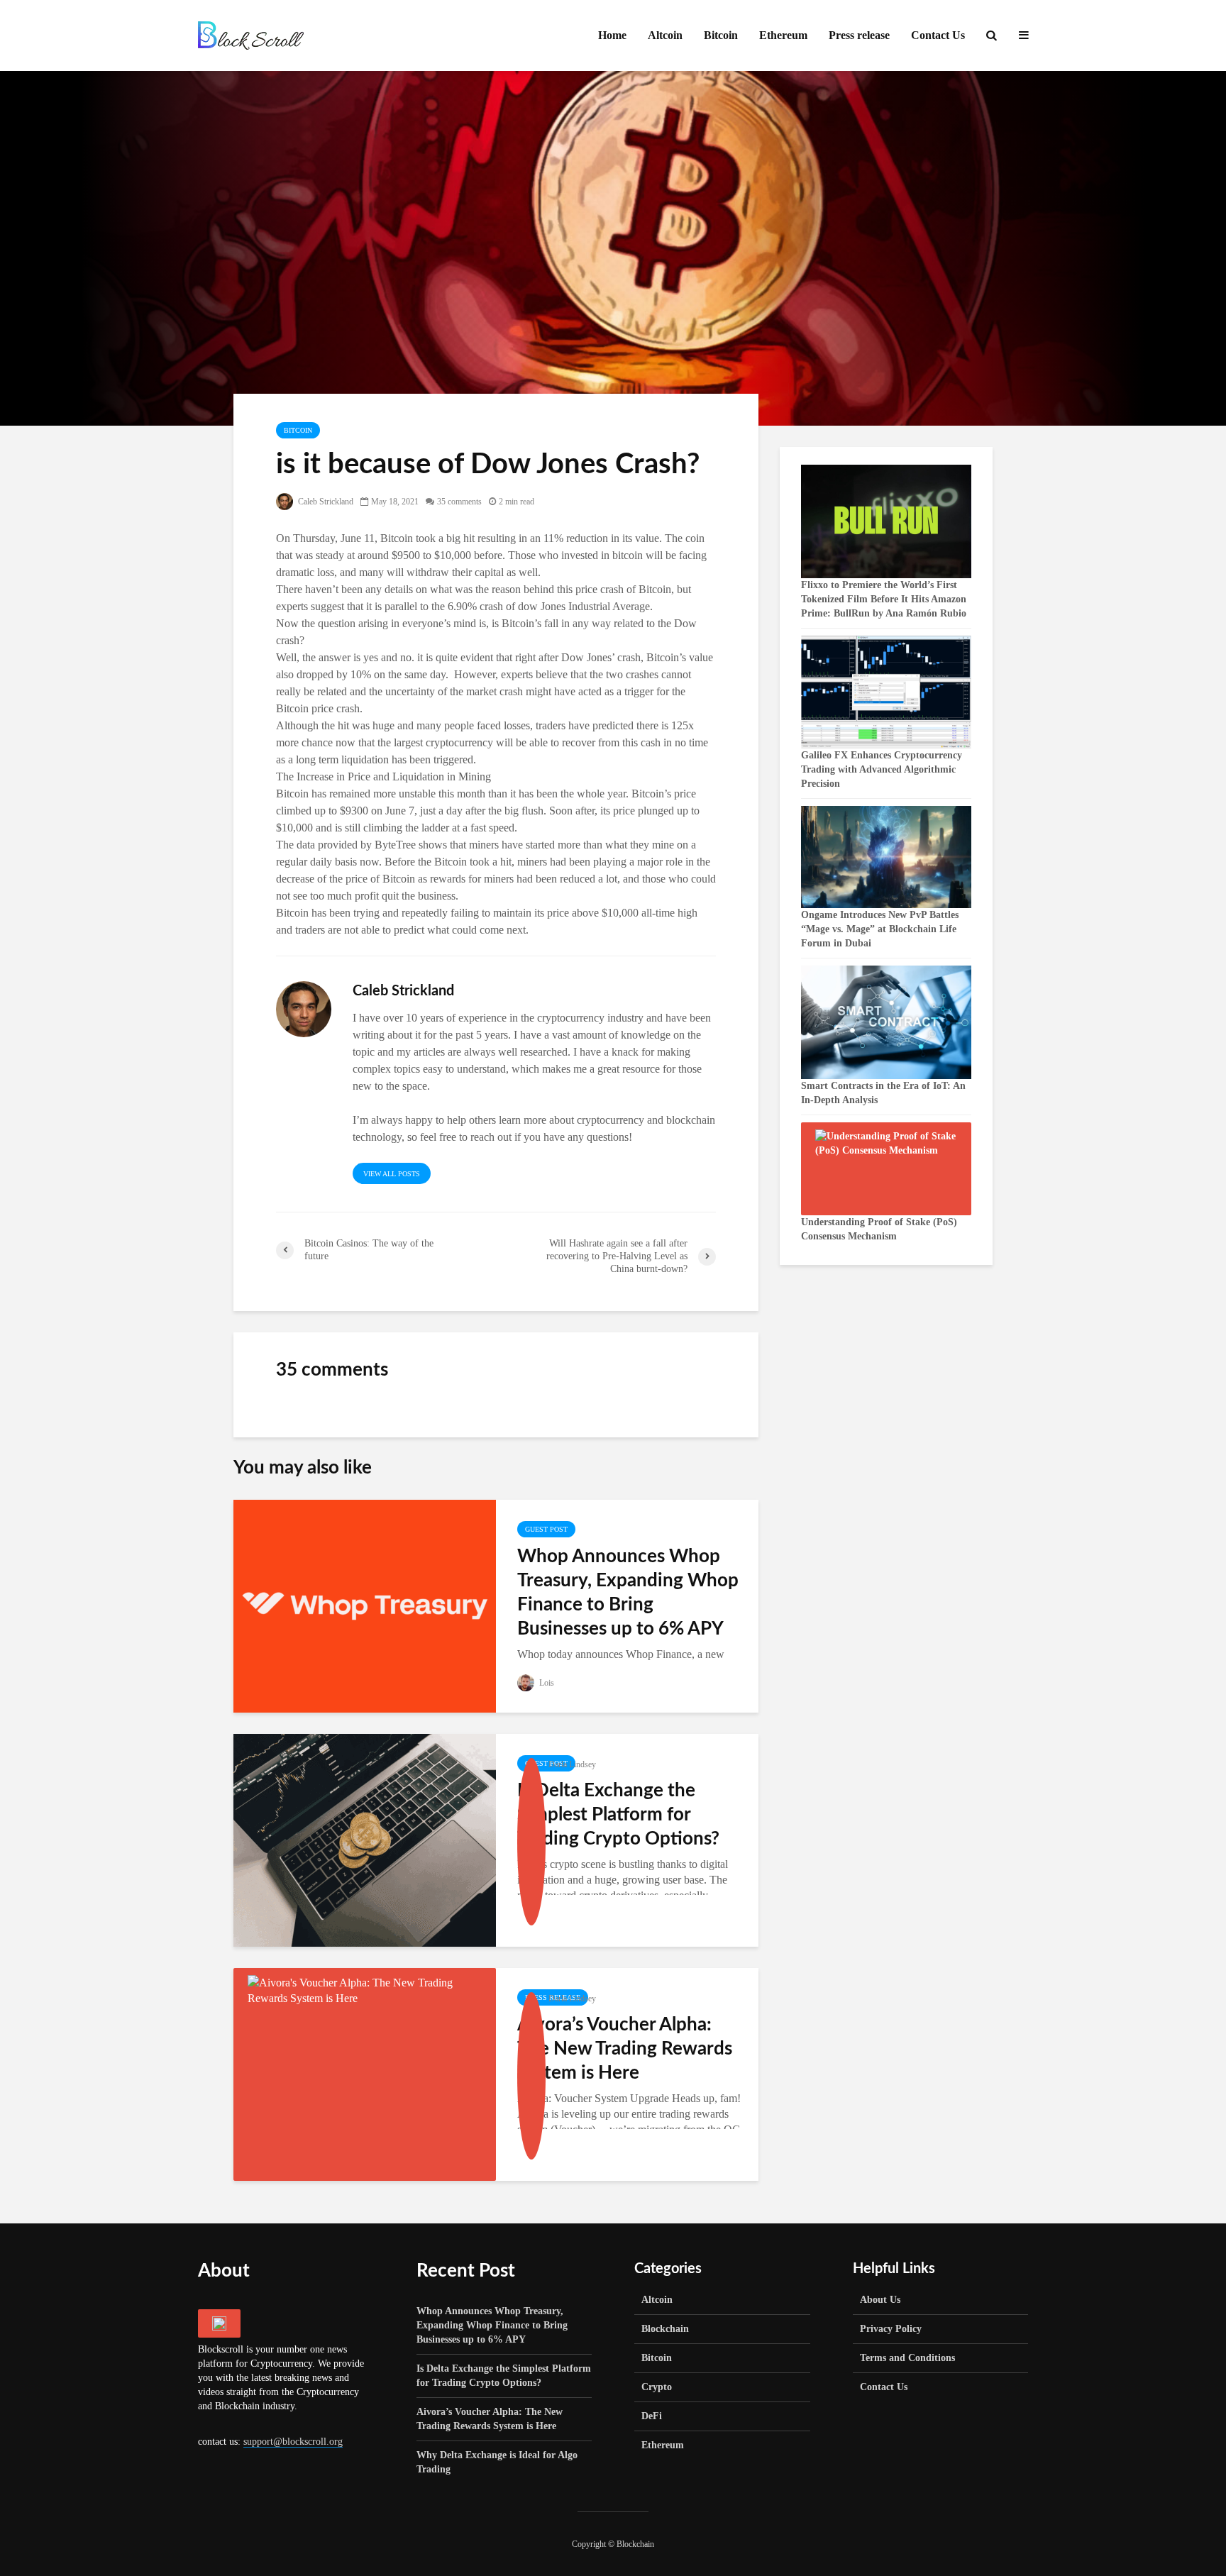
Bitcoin (721, 35)
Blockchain (665, 2329)
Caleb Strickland (325, 502)
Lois (546, 1683)
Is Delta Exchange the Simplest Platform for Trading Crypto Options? (618, 1815)
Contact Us (938, 35)
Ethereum (783, 35)
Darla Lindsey (572, 1764)
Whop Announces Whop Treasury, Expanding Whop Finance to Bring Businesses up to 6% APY (628, 1593)
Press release (859, 35)
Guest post (546, 1529)
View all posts (392, 1174)
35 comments (459, 502)
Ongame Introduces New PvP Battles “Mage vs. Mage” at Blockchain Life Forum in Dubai (880, 929)
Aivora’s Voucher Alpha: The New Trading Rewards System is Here (625, 2049)
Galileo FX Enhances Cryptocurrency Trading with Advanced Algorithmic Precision (882, 769)
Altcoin (665, 35)
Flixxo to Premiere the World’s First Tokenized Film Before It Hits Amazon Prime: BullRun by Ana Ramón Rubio (884, 599)
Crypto (657, 2387)
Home (612, 35)
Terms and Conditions (907, 2358)
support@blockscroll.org (293, 2442)
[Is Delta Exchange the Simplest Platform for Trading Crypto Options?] (365, 1839)
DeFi (652, 2416)
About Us (880, 2300)
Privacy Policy (891, 2329)
